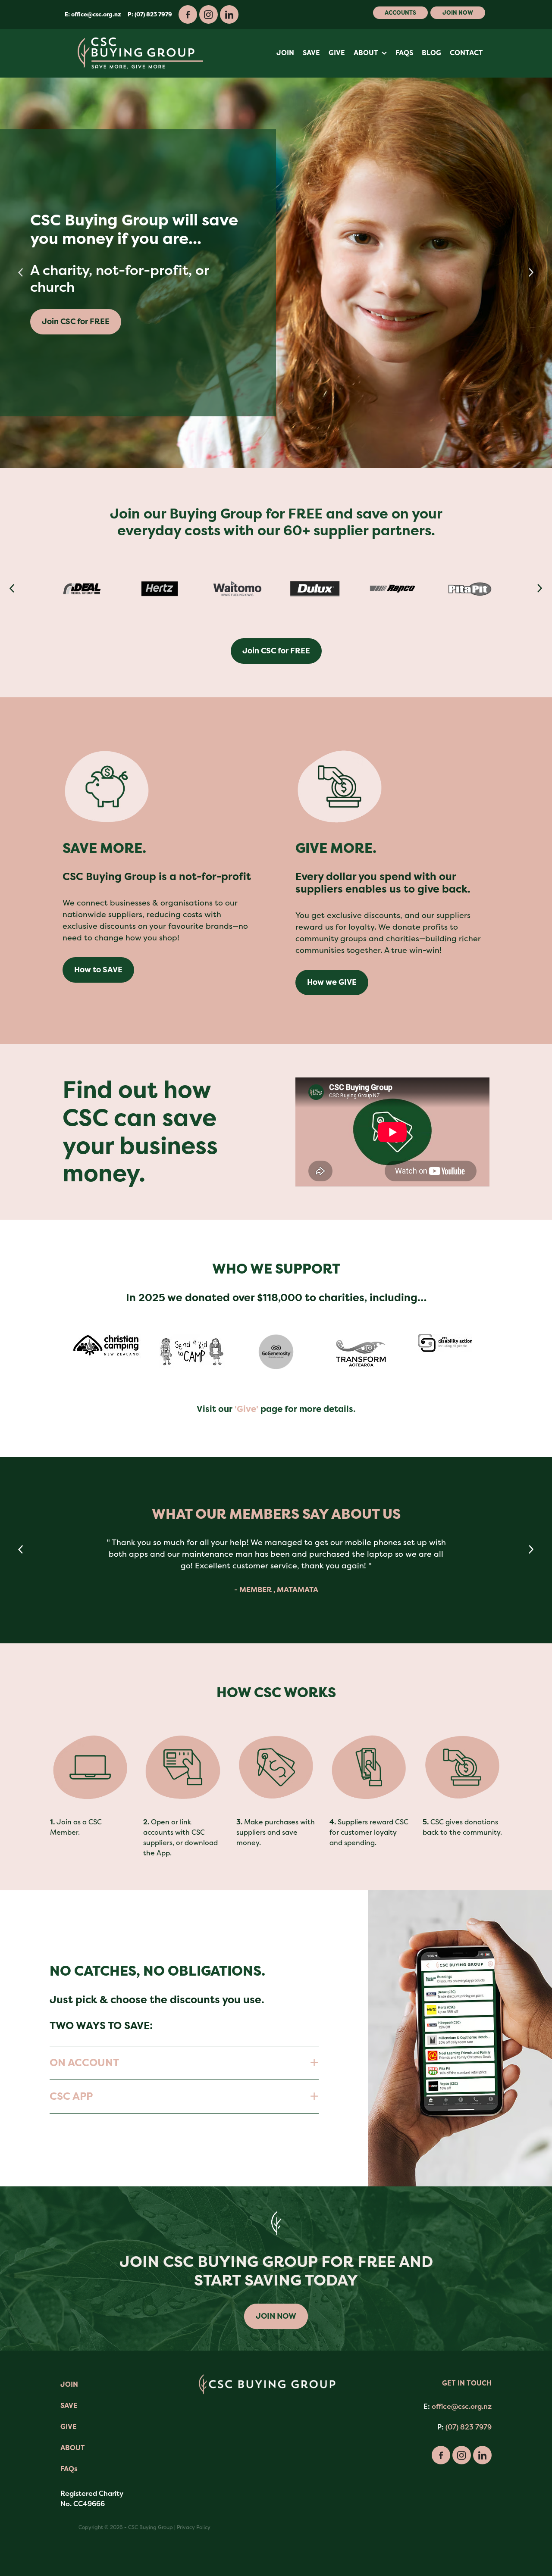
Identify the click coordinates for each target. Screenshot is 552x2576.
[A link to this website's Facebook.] (188, 14)
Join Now (458, 13)
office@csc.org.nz (96, 14)
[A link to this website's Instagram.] (209, 14)
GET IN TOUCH (467, 2383)
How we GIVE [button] (332, 982)
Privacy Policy (194, 2527)
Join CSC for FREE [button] (365, 305)
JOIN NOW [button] (276, 2316)
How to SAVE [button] (98, 970)
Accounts (400, 13)
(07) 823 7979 (469, 2427)
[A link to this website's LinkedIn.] (229, 14)
